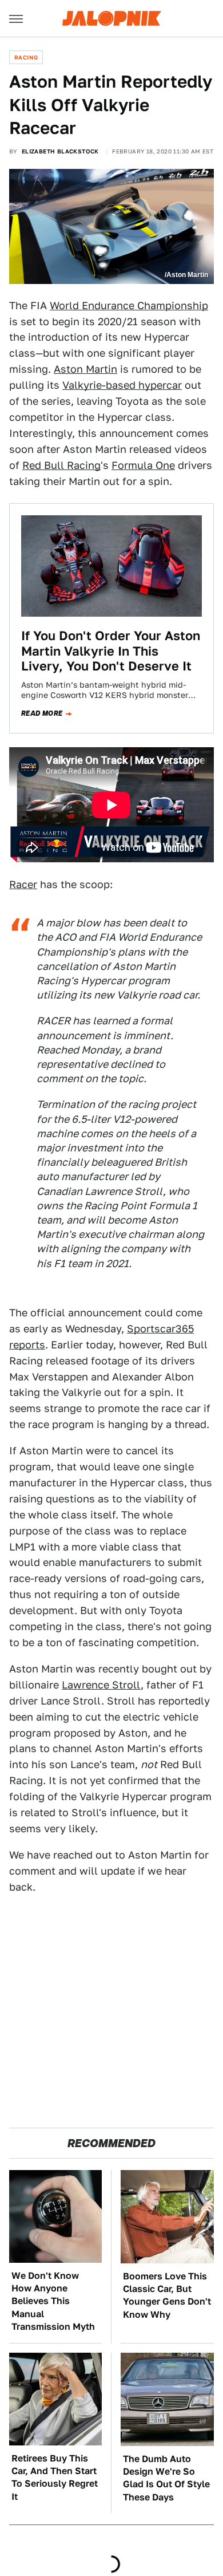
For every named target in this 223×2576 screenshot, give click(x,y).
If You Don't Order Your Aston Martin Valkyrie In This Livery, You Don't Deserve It (111, 651)
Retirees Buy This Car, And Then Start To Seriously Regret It (55, 2478)
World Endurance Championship (129, 305)
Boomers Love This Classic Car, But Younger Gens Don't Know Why (167, 2295)
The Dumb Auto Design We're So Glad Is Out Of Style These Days (166, 2478)
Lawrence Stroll (101, 1685)
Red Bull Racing (61, 465)
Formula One (143, 465)
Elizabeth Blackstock (60, 151)
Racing (26, 57)
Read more (42, 713)
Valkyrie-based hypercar (122, 385)
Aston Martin (85, 369)
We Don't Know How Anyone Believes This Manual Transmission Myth (53, 2301)
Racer (23, 884)
